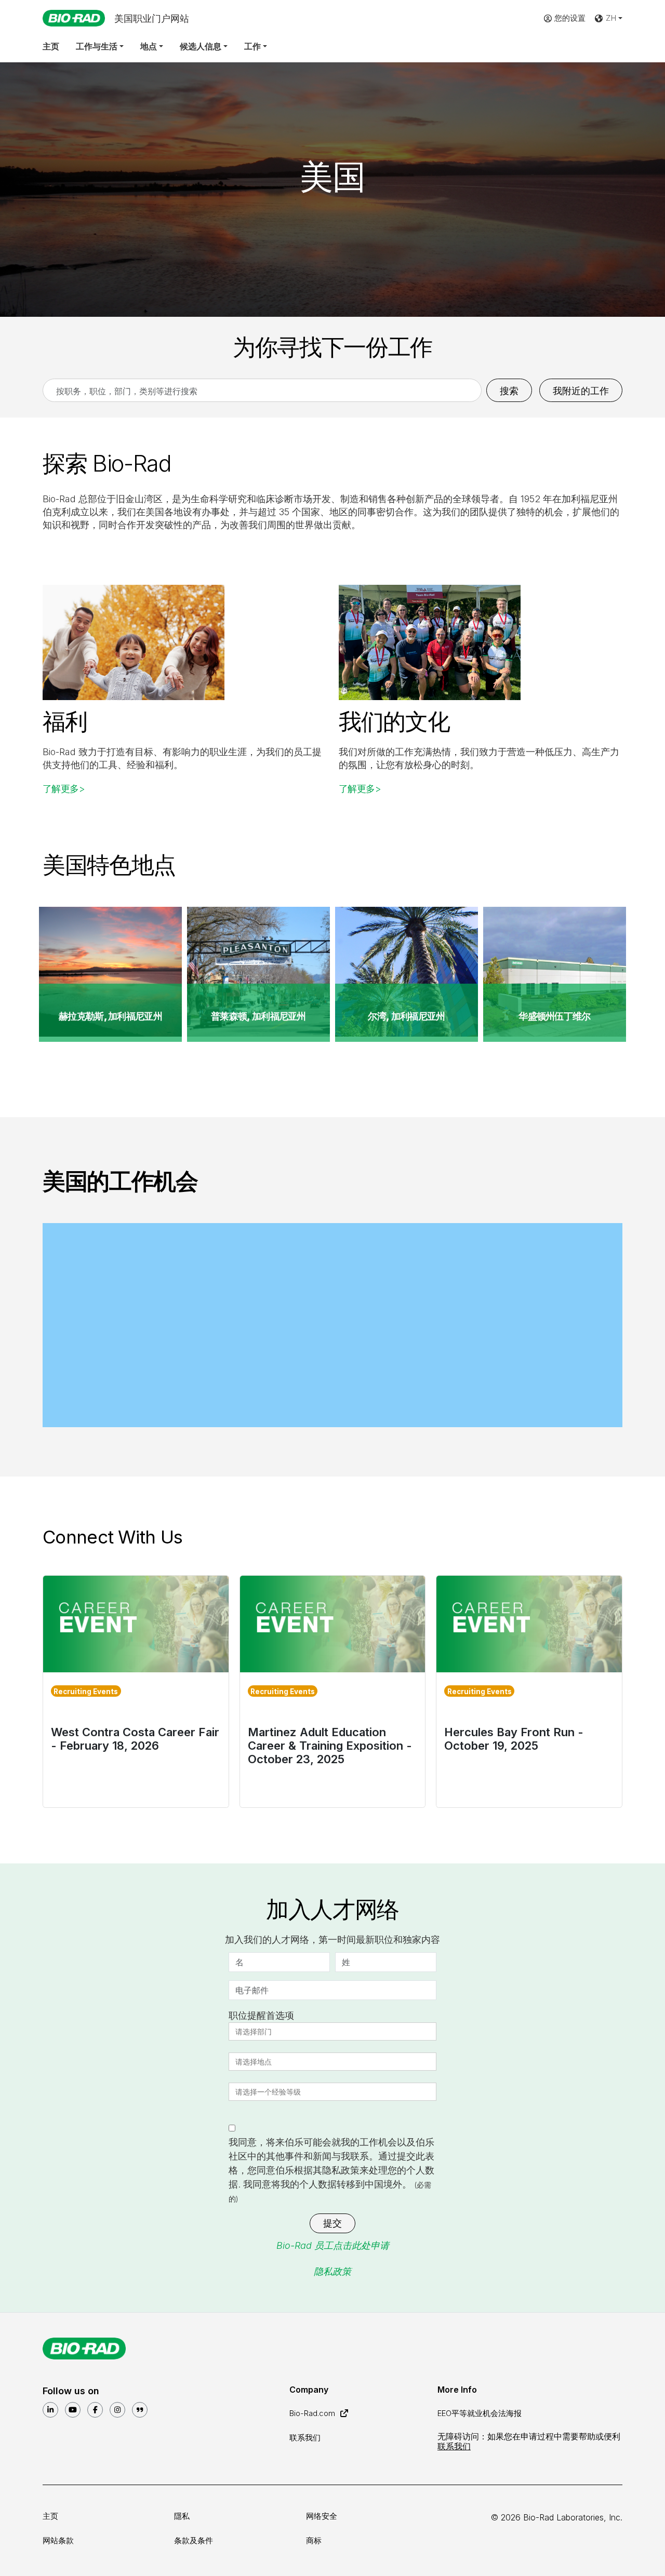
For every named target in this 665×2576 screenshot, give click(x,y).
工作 (252, 46)
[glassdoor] (140, 2410)
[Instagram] (117, 2410)
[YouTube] (73, 2410)
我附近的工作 (581, 391)
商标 (314, 2540)
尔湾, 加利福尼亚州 (406, 1016)
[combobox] (255, 2032)
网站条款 (58, 2540)
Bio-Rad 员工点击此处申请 (333, 2245)
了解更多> (64, 789)
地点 (149, 46)
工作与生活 (97, 46)
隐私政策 (332, 2271)
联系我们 (305, 2438)
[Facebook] (95, 2410)
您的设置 (570, 18)
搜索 (509, 391)
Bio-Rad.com (313, 2413)
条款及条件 (194, 2540)
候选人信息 (201, 46)
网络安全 (322, 2516)
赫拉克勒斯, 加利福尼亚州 (110, 1016)
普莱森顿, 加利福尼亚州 (258, 1016)
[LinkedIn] (50, 2410)
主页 (51, 46)
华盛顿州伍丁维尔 (554, 1016)
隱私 (182, 2516)
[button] (608, 18)
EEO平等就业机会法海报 (480, 2413)
